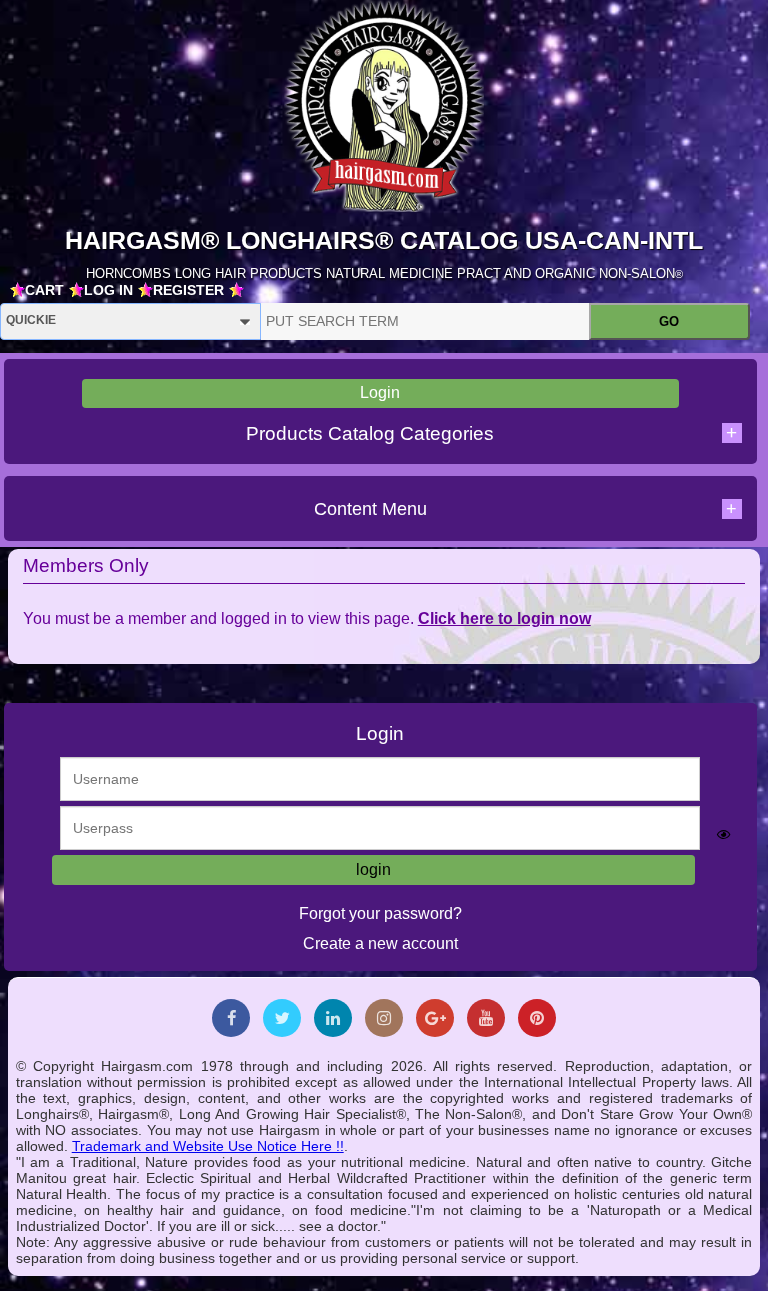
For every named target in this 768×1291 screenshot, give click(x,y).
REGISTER (188, 290)
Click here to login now (504, 618)
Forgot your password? (380, 913)
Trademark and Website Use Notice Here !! (208, 1146)
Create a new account (380, 943)
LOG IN (108, 290)
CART (44, 290)
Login (380, 392)
